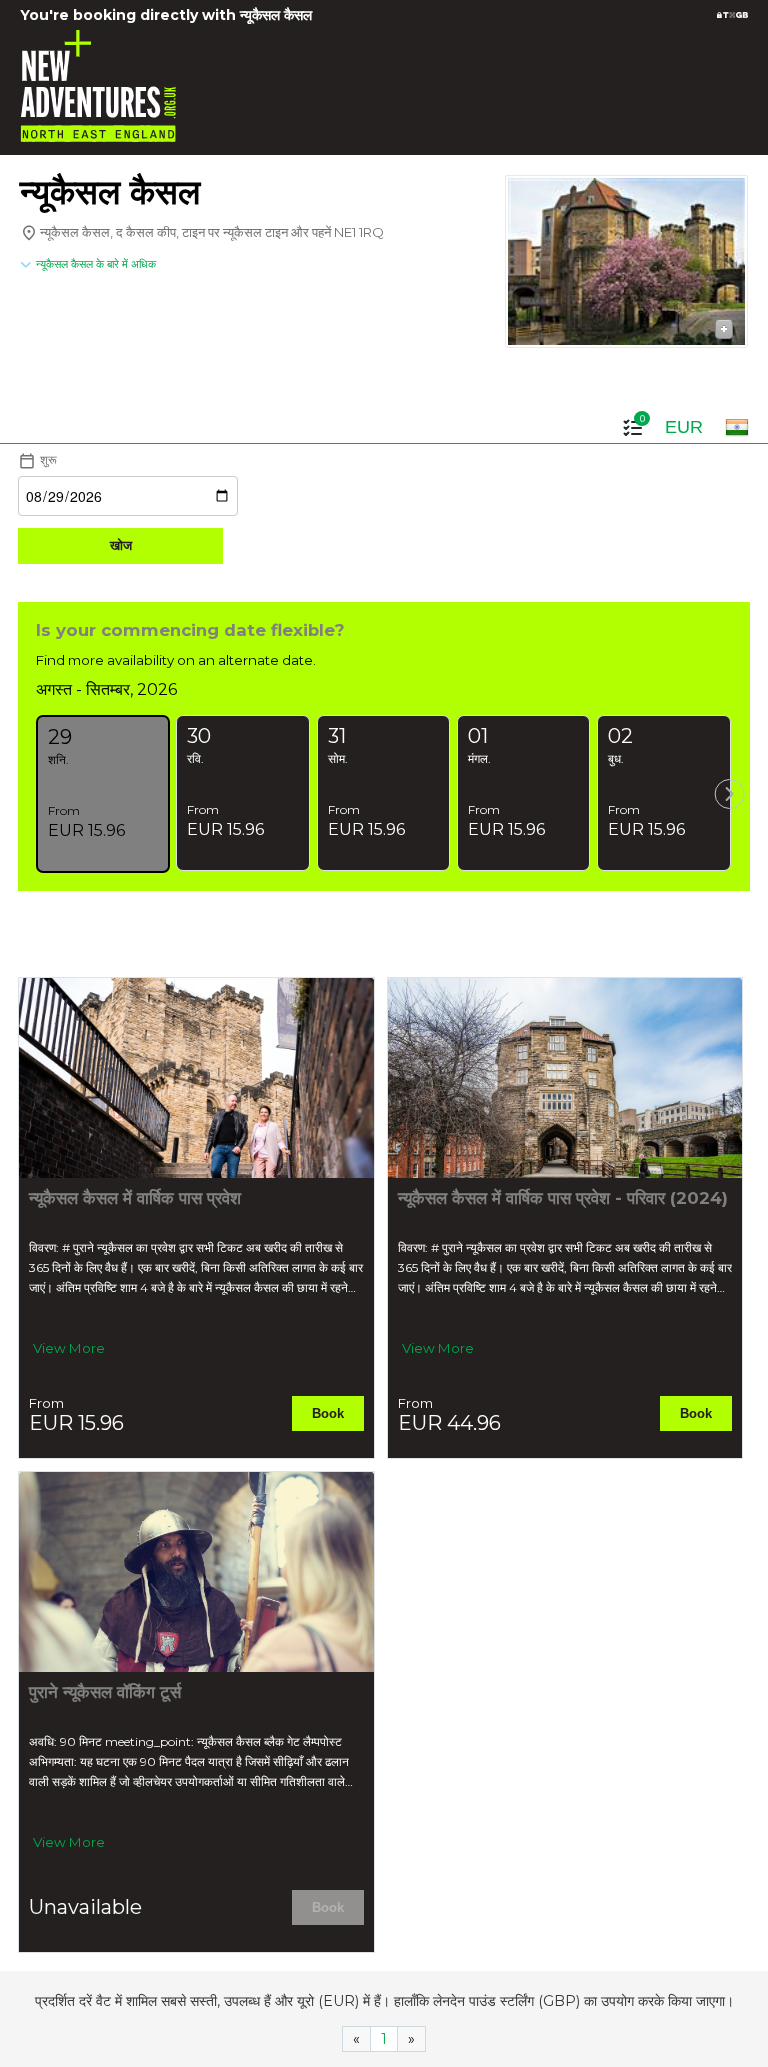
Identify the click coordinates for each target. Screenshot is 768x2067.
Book (328, 1413)
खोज (121, 545)
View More (69, 1348)
